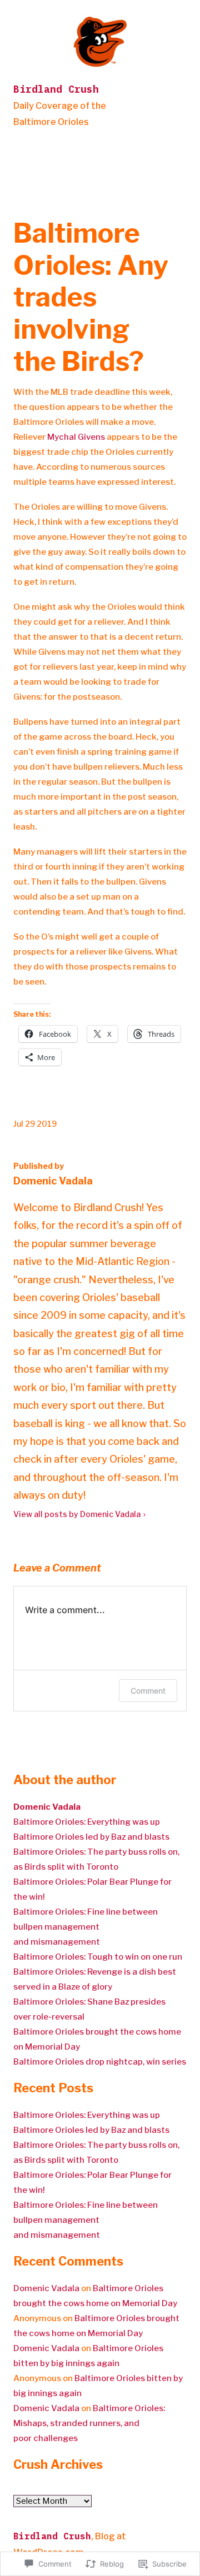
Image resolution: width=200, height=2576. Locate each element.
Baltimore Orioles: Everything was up (87, 1822)
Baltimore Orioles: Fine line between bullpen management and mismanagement (86, 1927)
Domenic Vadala (46, 2288)
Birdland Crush (56, 89)
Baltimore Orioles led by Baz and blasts (91, 1837)
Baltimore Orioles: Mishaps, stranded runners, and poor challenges (89, 2423)
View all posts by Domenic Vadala (77, 1514)
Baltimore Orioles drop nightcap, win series (100, 2062)
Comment (148, 1691)
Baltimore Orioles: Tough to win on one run (98, 1957)
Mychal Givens (76, 437)
